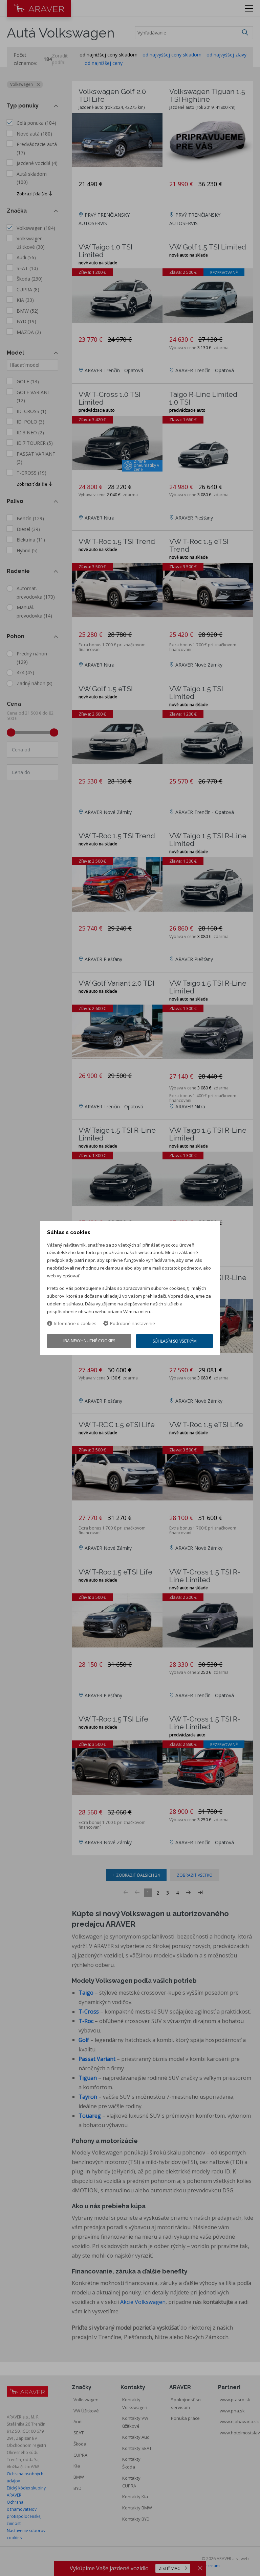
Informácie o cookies (75, 1324)
